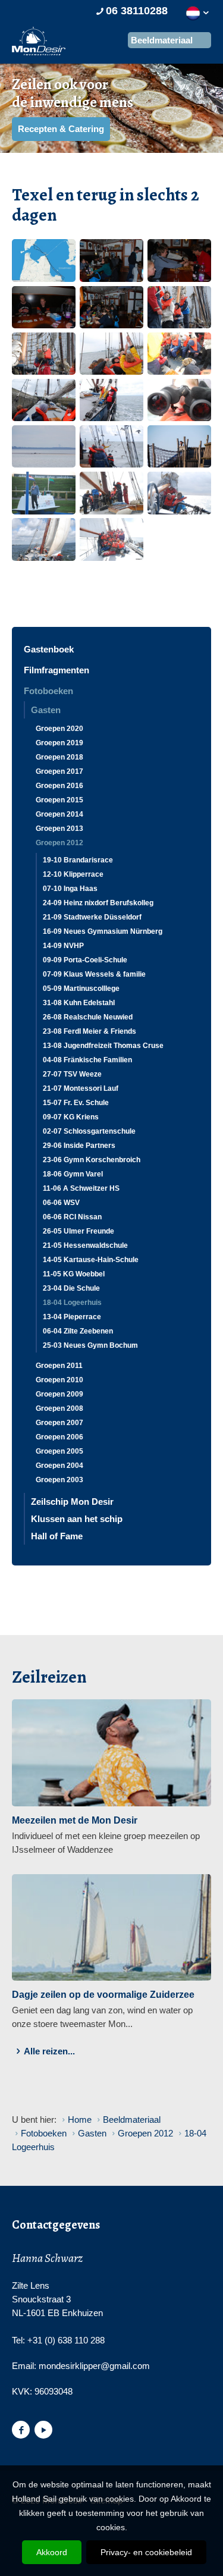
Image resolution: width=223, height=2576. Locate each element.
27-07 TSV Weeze (72, 1074)
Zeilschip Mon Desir (72, 1502)
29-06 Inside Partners (79, 1146)
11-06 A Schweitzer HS (81, 1188)
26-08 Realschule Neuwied (88, 1017)
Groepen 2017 (59, 771)
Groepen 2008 (59, 1408)
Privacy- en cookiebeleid (146, 2552)
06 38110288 (137, 11)
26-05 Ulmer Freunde (78, 1231)
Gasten (46, 710)
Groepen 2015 (59, 800)
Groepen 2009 (59, 1394)
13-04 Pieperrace (72, 1317)
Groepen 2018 (59, 757)
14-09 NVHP (63, 946)
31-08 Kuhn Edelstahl (79, 1003)
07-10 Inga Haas (70, 889)
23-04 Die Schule (71, 1288)
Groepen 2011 (59, 1366)
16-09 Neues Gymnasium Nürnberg (103, 931)
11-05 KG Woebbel (74, 1274)
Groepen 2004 (59, 1466)
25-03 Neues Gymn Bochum (90, 1345)
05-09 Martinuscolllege (81, 989)
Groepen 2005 (59, 1451)
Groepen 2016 (59, 786)
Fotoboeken (48, 691)
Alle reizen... (49, 2051)
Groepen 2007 (59, 1423)
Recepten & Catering (61, 129)
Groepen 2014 (59, 814)
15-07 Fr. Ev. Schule (76, 1103)
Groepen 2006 (59, 1437)
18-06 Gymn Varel (73, 1174)
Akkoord (52, 2552)
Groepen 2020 (59, 729)
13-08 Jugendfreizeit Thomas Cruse (103, 1046)
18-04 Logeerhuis (72, 1303)
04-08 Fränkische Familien (87, 1060)
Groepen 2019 (59, 743)
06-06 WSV (61, 1203)
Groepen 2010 (59, 1380)
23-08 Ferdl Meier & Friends (89, 1031)
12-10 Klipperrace (73, 874)
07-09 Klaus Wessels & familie (94, 974)
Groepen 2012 (59, 843)
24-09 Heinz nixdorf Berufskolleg (98, 903)
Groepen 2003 (59, 1480)
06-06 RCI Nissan (72, 1217)
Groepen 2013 (59, 829)
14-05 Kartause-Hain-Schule (91, 1260)
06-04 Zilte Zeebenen (78, 1331)
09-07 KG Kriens (71, 1117)
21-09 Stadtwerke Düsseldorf (92, 917)
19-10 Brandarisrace (78, 860)
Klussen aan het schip (77, 1519)
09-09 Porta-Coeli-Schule (85, 960)
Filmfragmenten (56, 670)
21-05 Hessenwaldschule (85, 1245)
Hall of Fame (57, 1536)
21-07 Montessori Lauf (81, 1088)
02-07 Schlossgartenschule (89, 1131)
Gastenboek (49, 649)
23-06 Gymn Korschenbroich (92, 1160)
